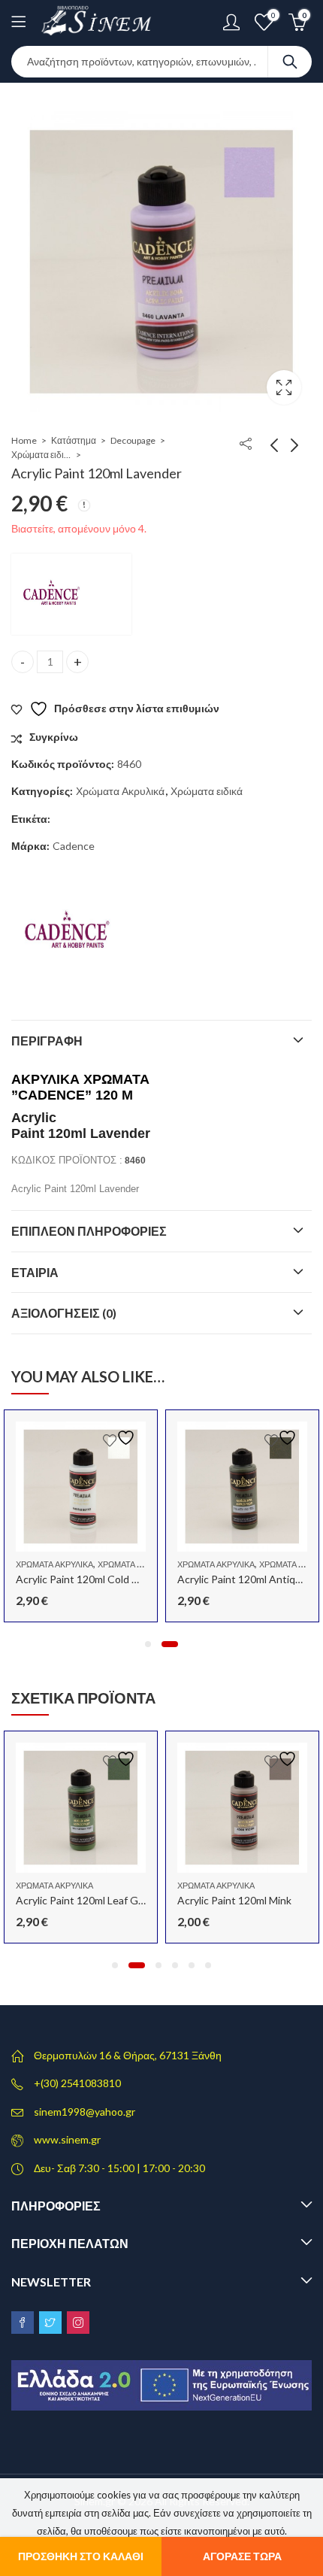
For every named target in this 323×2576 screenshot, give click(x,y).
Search (290, 62)
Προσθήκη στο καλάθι (81, 2556)
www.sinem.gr (67, 2139)
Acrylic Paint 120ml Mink (234, 1900)
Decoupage (133, 440)
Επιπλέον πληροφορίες (89, 1231)
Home (24, 440)
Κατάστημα (74, 440)
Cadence (74, 846)
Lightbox (284, 387)
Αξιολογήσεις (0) (64, 1313)
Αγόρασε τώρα (242, 2556)
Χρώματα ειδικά (41, 455)
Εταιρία (35, 1272)
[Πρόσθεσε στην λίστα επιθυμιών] (121, 1438)
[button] (148, 1644)
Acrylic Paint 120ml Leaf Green (88, 1900)
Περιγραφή (47, 1041)
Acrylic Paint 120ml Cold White (88, 1579)
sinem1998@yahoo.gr (85, 2112)
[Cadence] (71, 594)
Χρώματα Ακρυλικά (120, 791)
